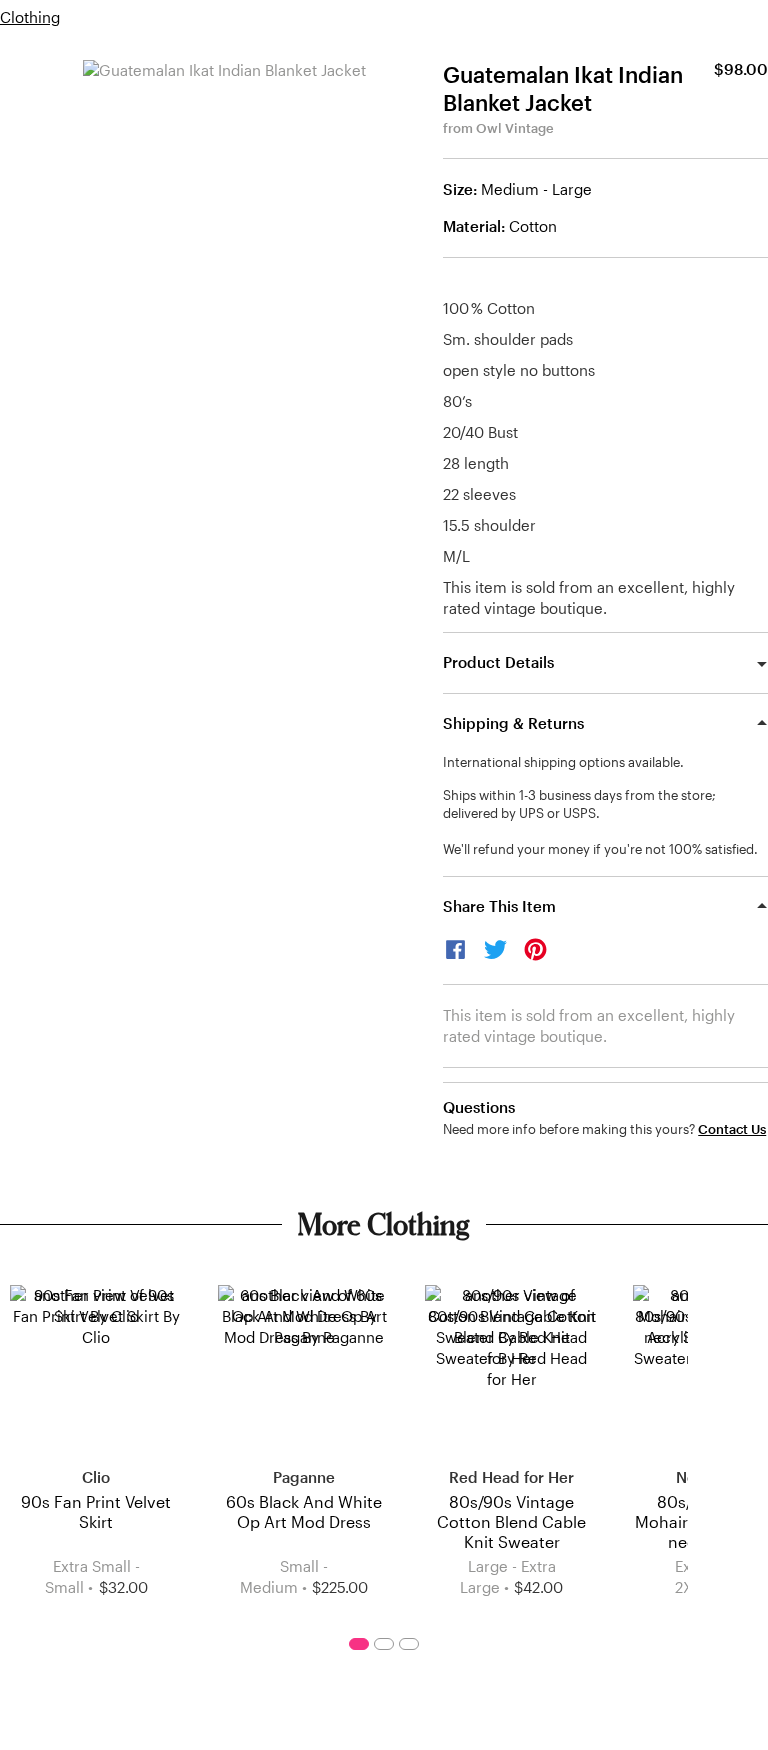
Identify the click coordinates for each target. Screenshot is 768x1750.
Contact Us (732, 1129)
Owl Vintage (515, 128)
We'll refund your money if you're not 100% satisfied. (600, 849)
